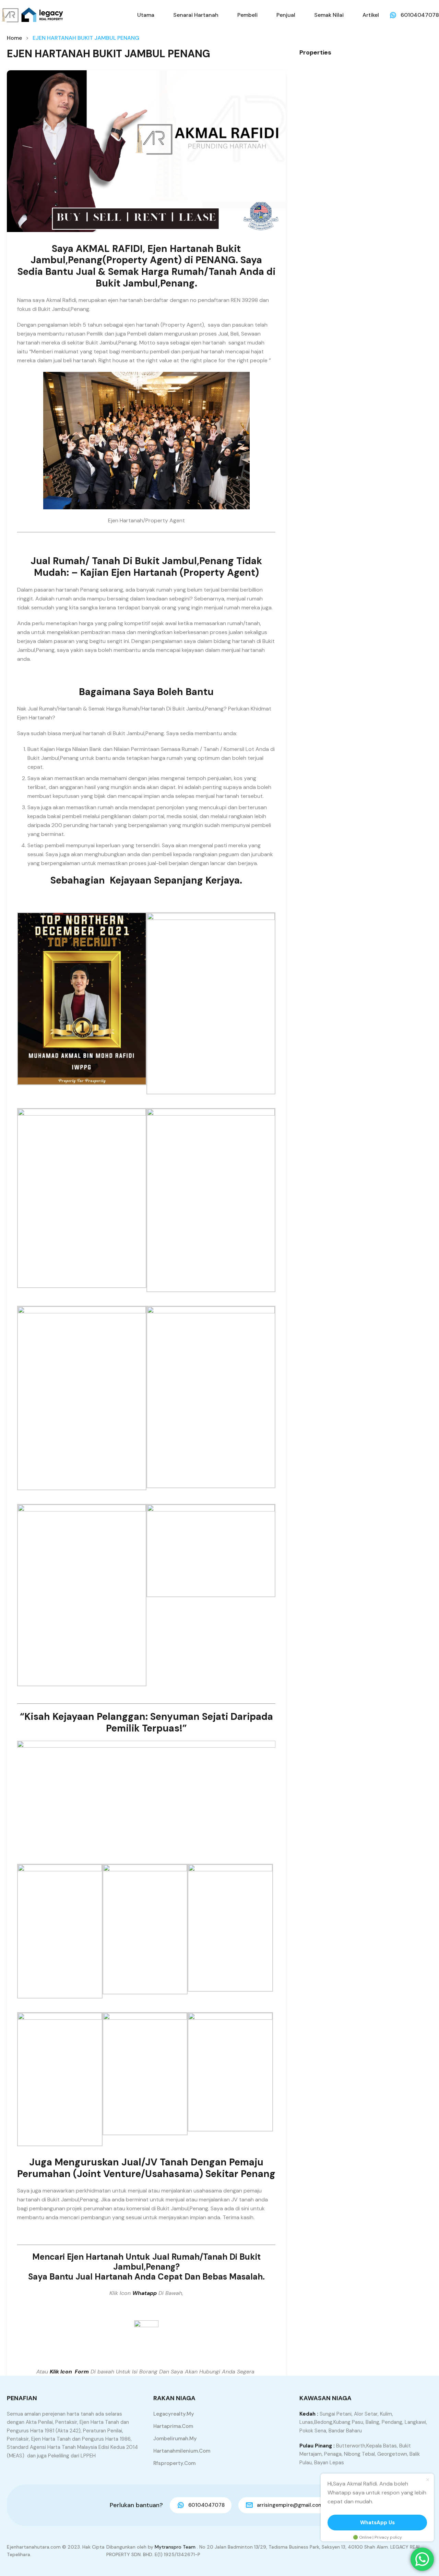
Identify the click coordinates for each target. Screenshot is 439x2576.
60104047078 (420, 15)
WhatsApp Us (377, 2523)
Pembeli (247, 15)
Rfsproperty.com (174, 2463)
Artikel (371, 15)
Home (14, 38)
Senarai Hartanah (196, 15)
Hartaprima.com (173, 2426)
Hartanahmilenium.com (182, 2451)
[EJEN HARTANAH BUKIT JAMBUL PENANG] (146, 151)
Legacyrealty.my (174, 2414)
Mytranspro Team (175, 2547)
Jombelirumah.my (175, 2439)
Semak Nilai (329, 15)
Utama (146, 15)
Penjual (286, 15)
